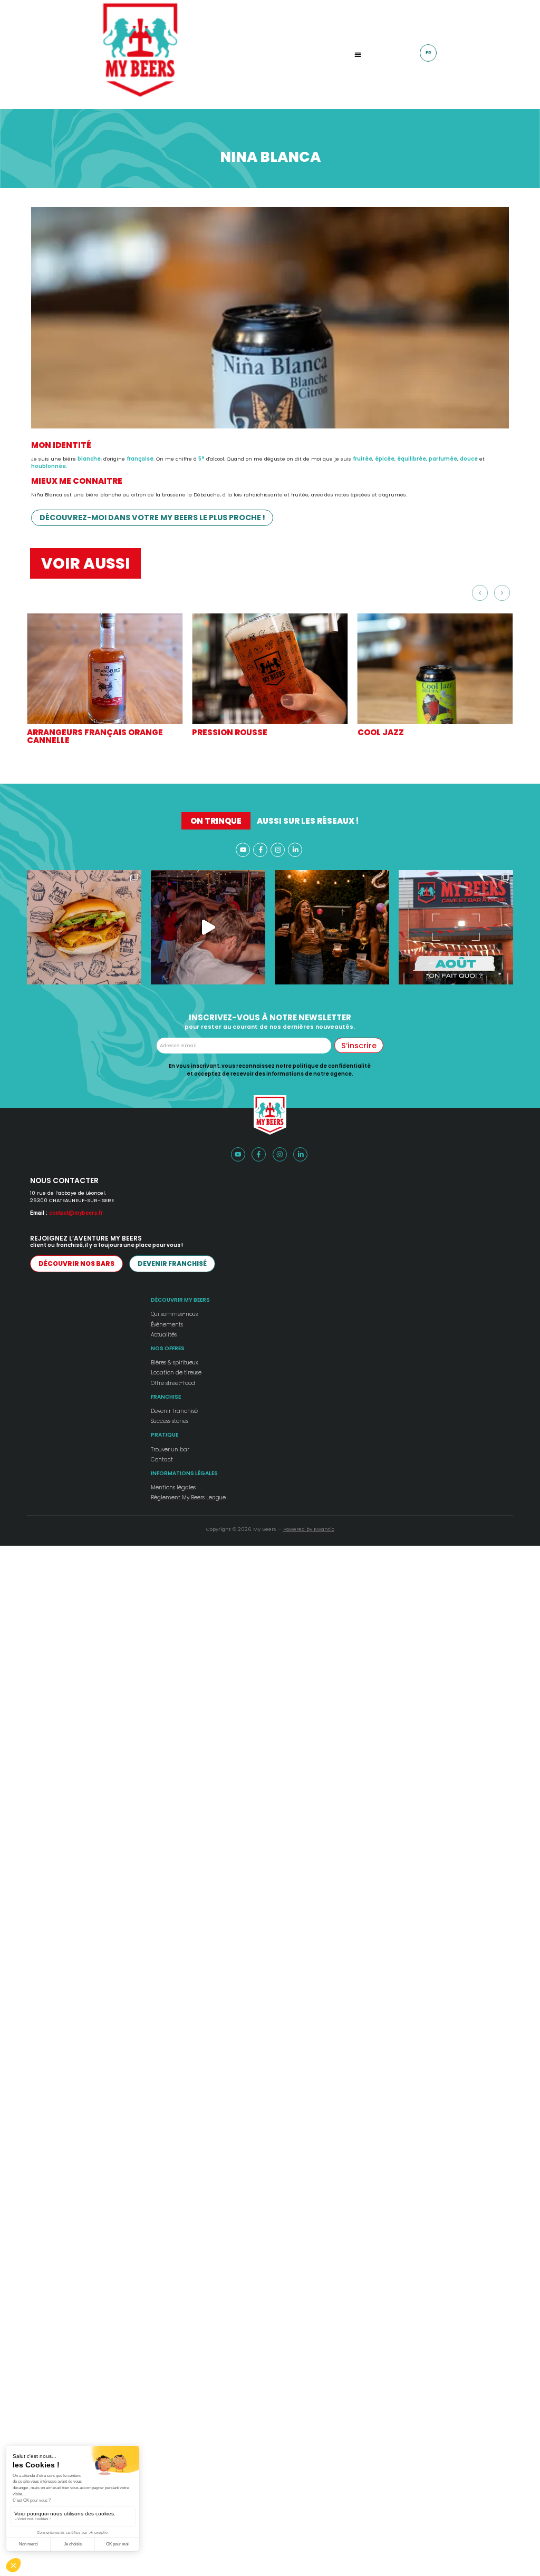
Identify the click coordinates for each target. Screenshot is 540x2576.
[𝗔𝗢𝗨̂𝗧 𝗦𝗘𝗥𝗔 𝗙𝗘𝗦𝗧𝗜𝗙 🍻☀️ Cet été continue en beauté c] (456, 927)
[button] (358, 55)
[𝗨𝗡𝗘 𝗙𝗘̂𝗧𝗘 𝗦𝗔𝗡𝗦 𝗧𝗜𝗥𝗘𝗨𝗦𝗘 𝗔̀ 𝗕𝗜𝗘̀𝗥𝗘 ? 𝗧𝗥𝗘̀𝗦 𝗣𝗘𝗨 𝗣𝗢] (332, 927)
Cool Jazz (381, 732)
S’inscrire (359, 1046)
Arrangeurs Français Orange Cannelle (95, 736)
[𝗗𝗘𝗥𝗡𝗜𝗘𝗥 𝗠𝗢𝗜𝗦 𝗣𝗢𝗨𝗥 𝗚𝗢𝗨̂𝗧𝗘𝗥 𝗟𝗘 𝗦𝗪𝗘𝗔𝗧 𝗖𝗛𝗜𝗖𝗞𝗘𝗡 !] (84, 927)
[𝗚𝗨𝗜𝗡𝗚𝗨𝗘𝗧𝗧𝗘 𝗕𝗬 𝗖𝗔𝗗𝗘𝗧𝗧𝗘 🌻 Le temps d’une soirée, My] (208, 927)
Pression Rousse (230, 732)
